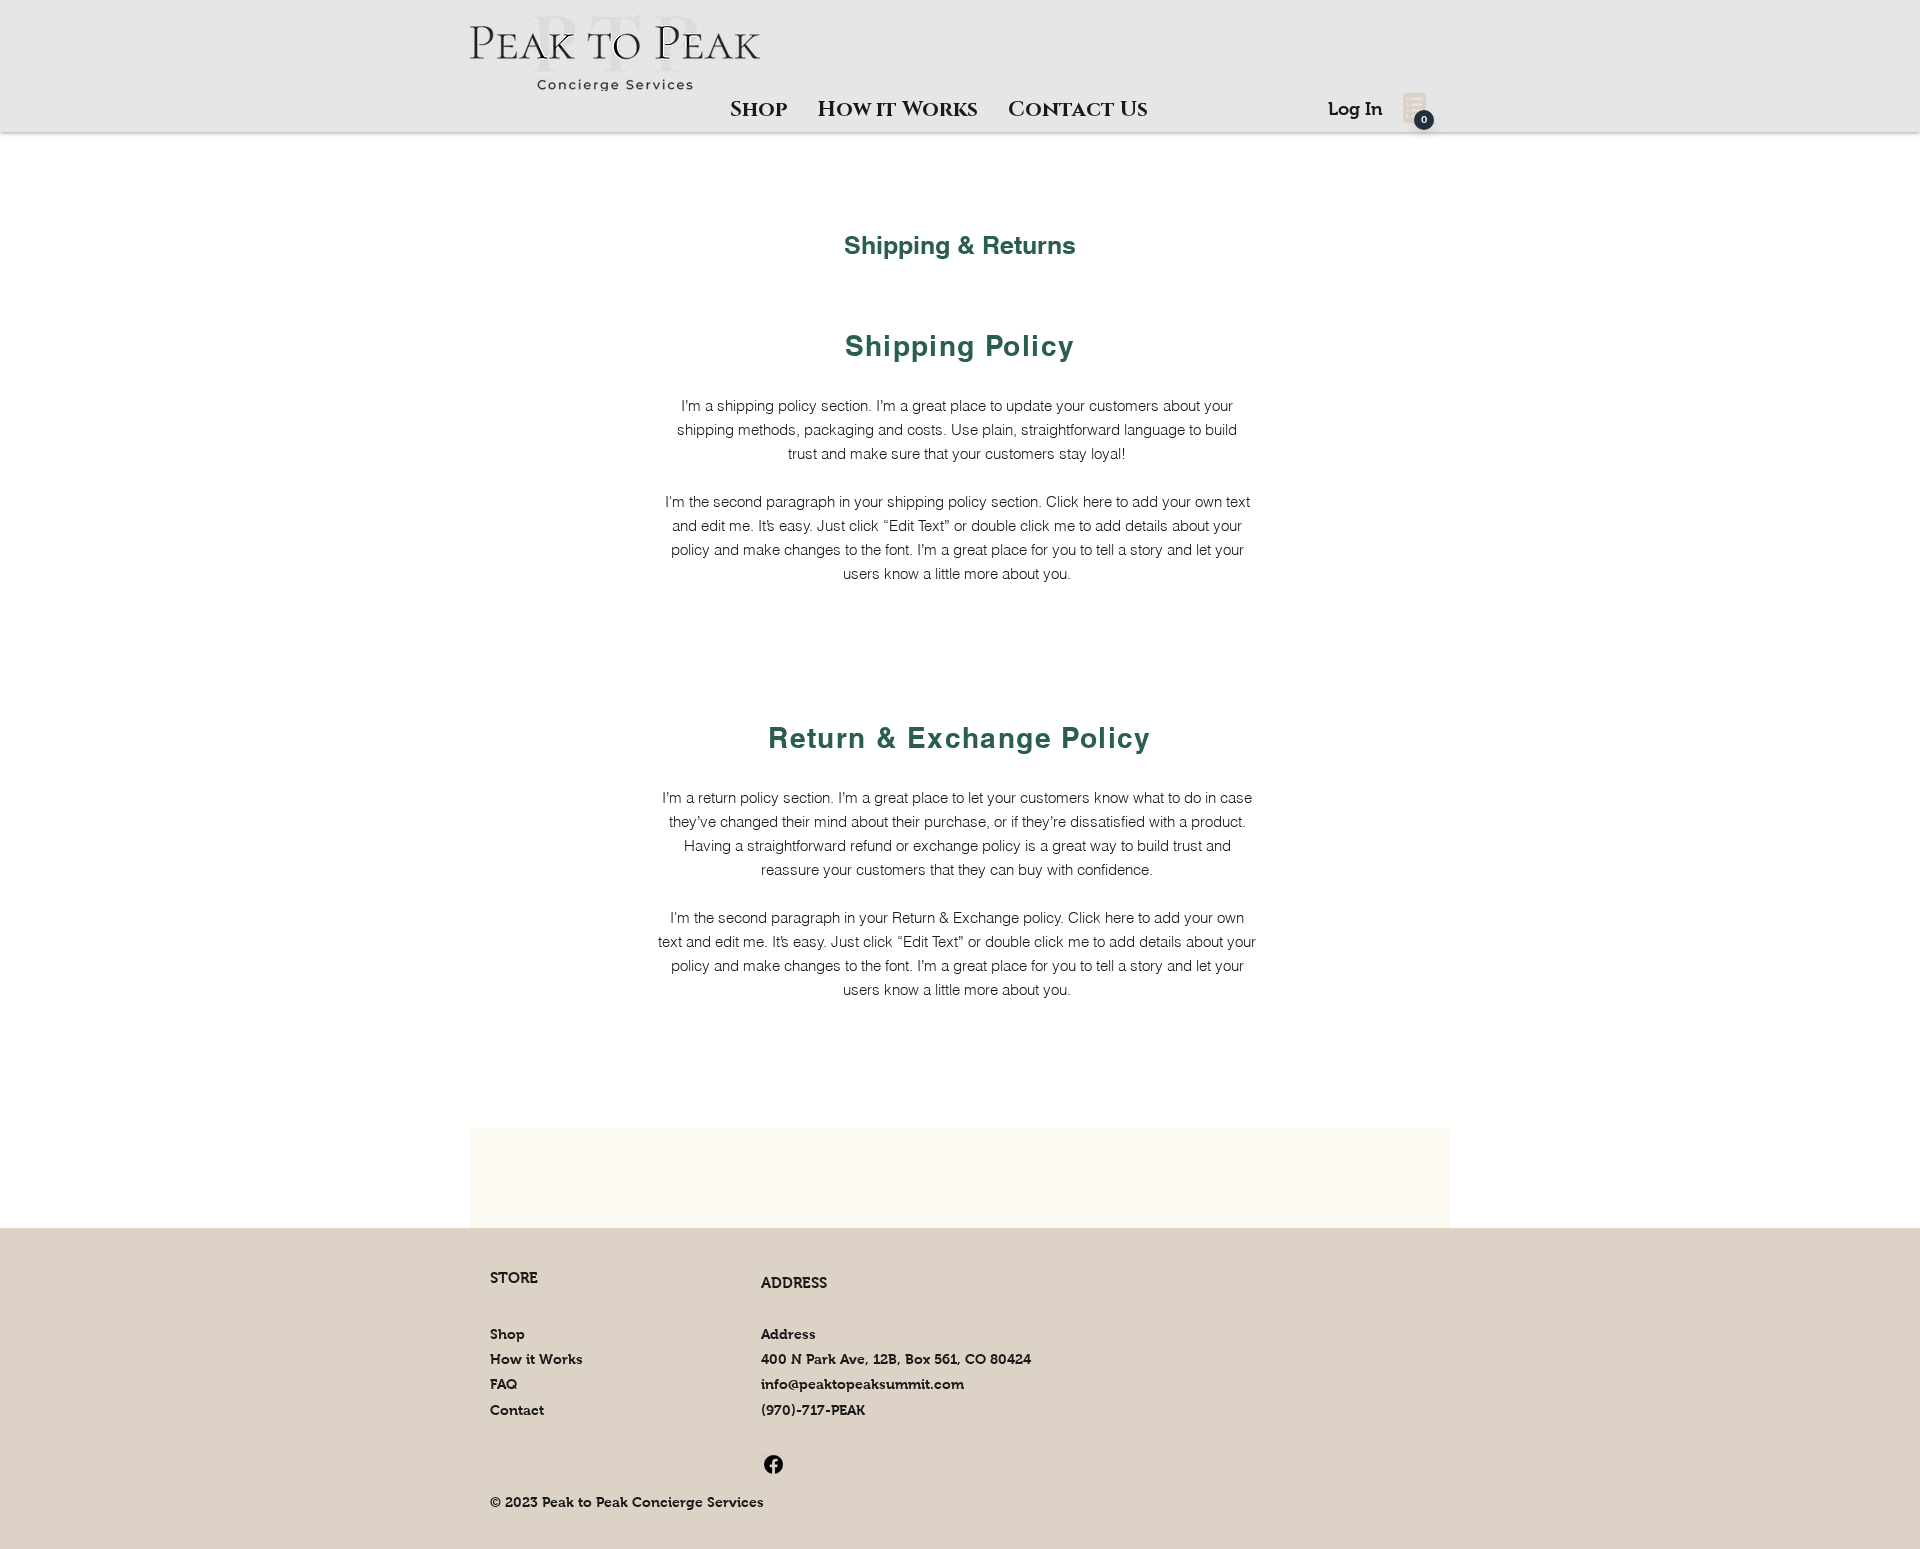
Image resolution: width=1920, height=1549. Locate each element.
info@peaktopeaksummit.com (862, 1384)
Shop (507, 1334)
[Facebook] (773, 1464)
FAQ (503, 1384)
